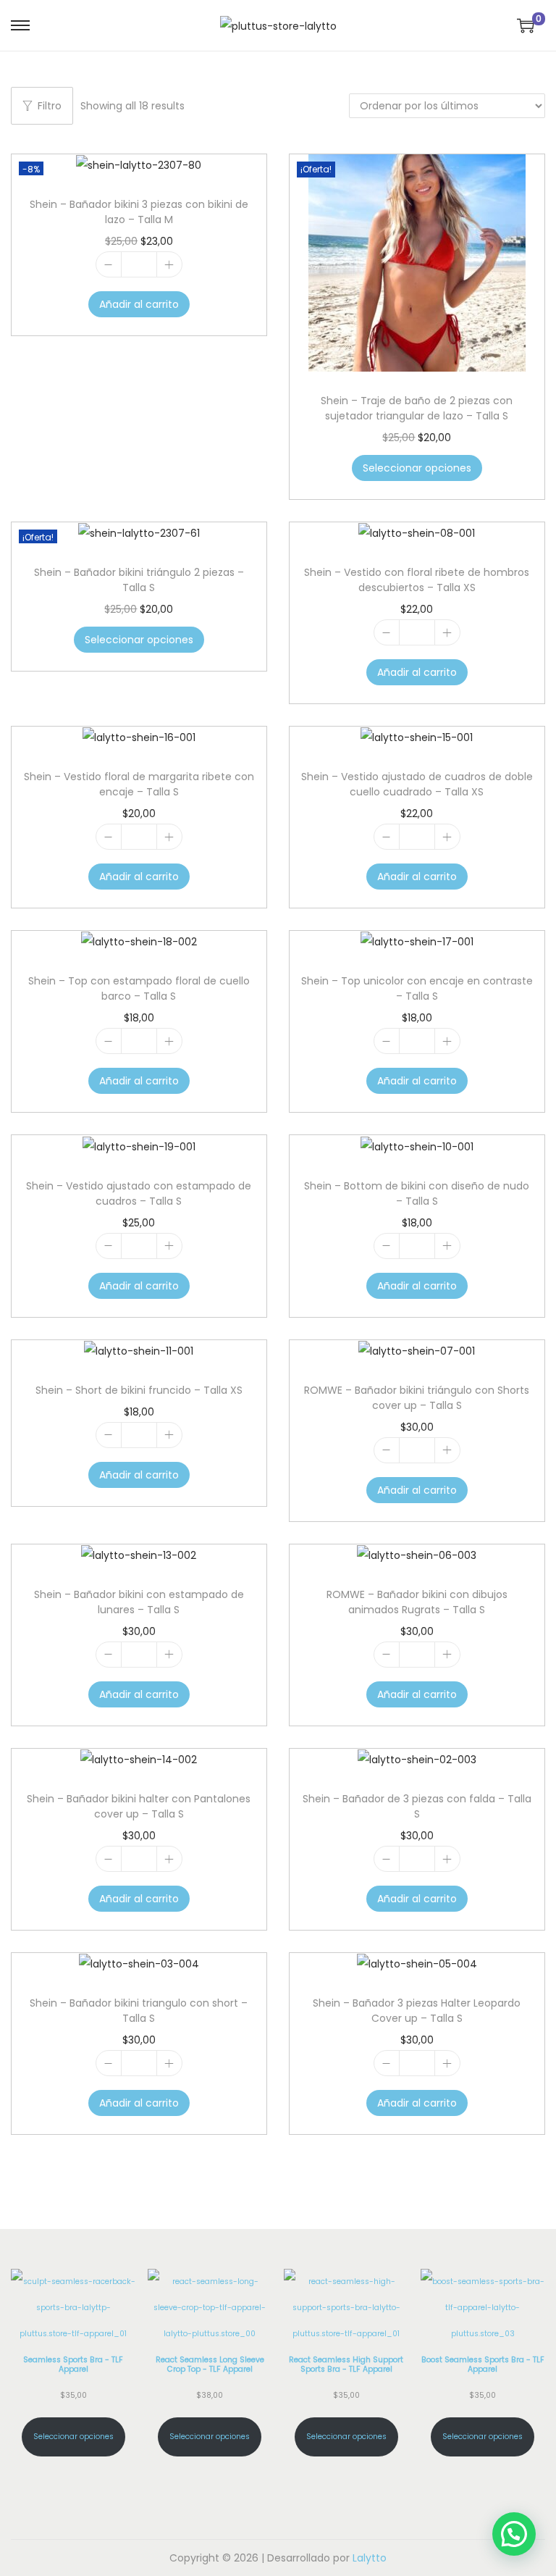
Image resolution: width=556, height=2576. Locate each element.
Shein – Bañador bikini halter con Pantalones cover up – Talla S (139, 1806)
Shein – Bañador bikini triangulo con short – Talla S (139, 2011)
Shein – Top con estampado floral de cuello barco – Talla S (139, 988)
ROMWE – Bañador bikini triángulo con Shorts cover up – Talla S (417, 1398)
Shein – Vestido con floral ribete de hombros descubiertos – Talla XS (417, 580)
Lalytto (370, 2558)
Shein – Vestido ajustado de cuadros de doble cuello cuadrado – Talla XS (417, 784)
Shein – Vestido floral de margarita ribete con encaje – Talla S (139, 784)
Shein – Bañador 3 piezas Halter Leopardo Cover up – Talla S (417, 2011)
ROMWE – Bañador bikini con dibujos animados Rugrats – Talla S (417, 1602)
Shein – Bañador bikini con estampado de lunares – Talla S (139, 1602)
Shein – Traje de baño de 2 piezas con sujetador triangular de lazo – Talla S (417, 408)
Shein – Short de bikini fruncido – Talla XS (139, 1390)
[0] (526, 25)
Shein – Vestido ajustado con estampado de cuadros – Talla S (139, 1193)
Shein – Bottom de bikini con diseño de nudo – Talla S (417, 1193)
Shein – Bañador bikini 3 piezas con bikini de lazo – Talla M (139, 212)
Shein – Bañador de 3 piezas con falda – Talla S (417, 1806)
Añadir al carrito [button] (139, 304)
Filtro (50, 106)
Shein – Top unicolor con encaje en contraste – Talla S (417, 988)
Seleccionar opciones (417, 468)
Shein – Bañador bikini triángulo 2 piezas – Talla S (139, 580)
